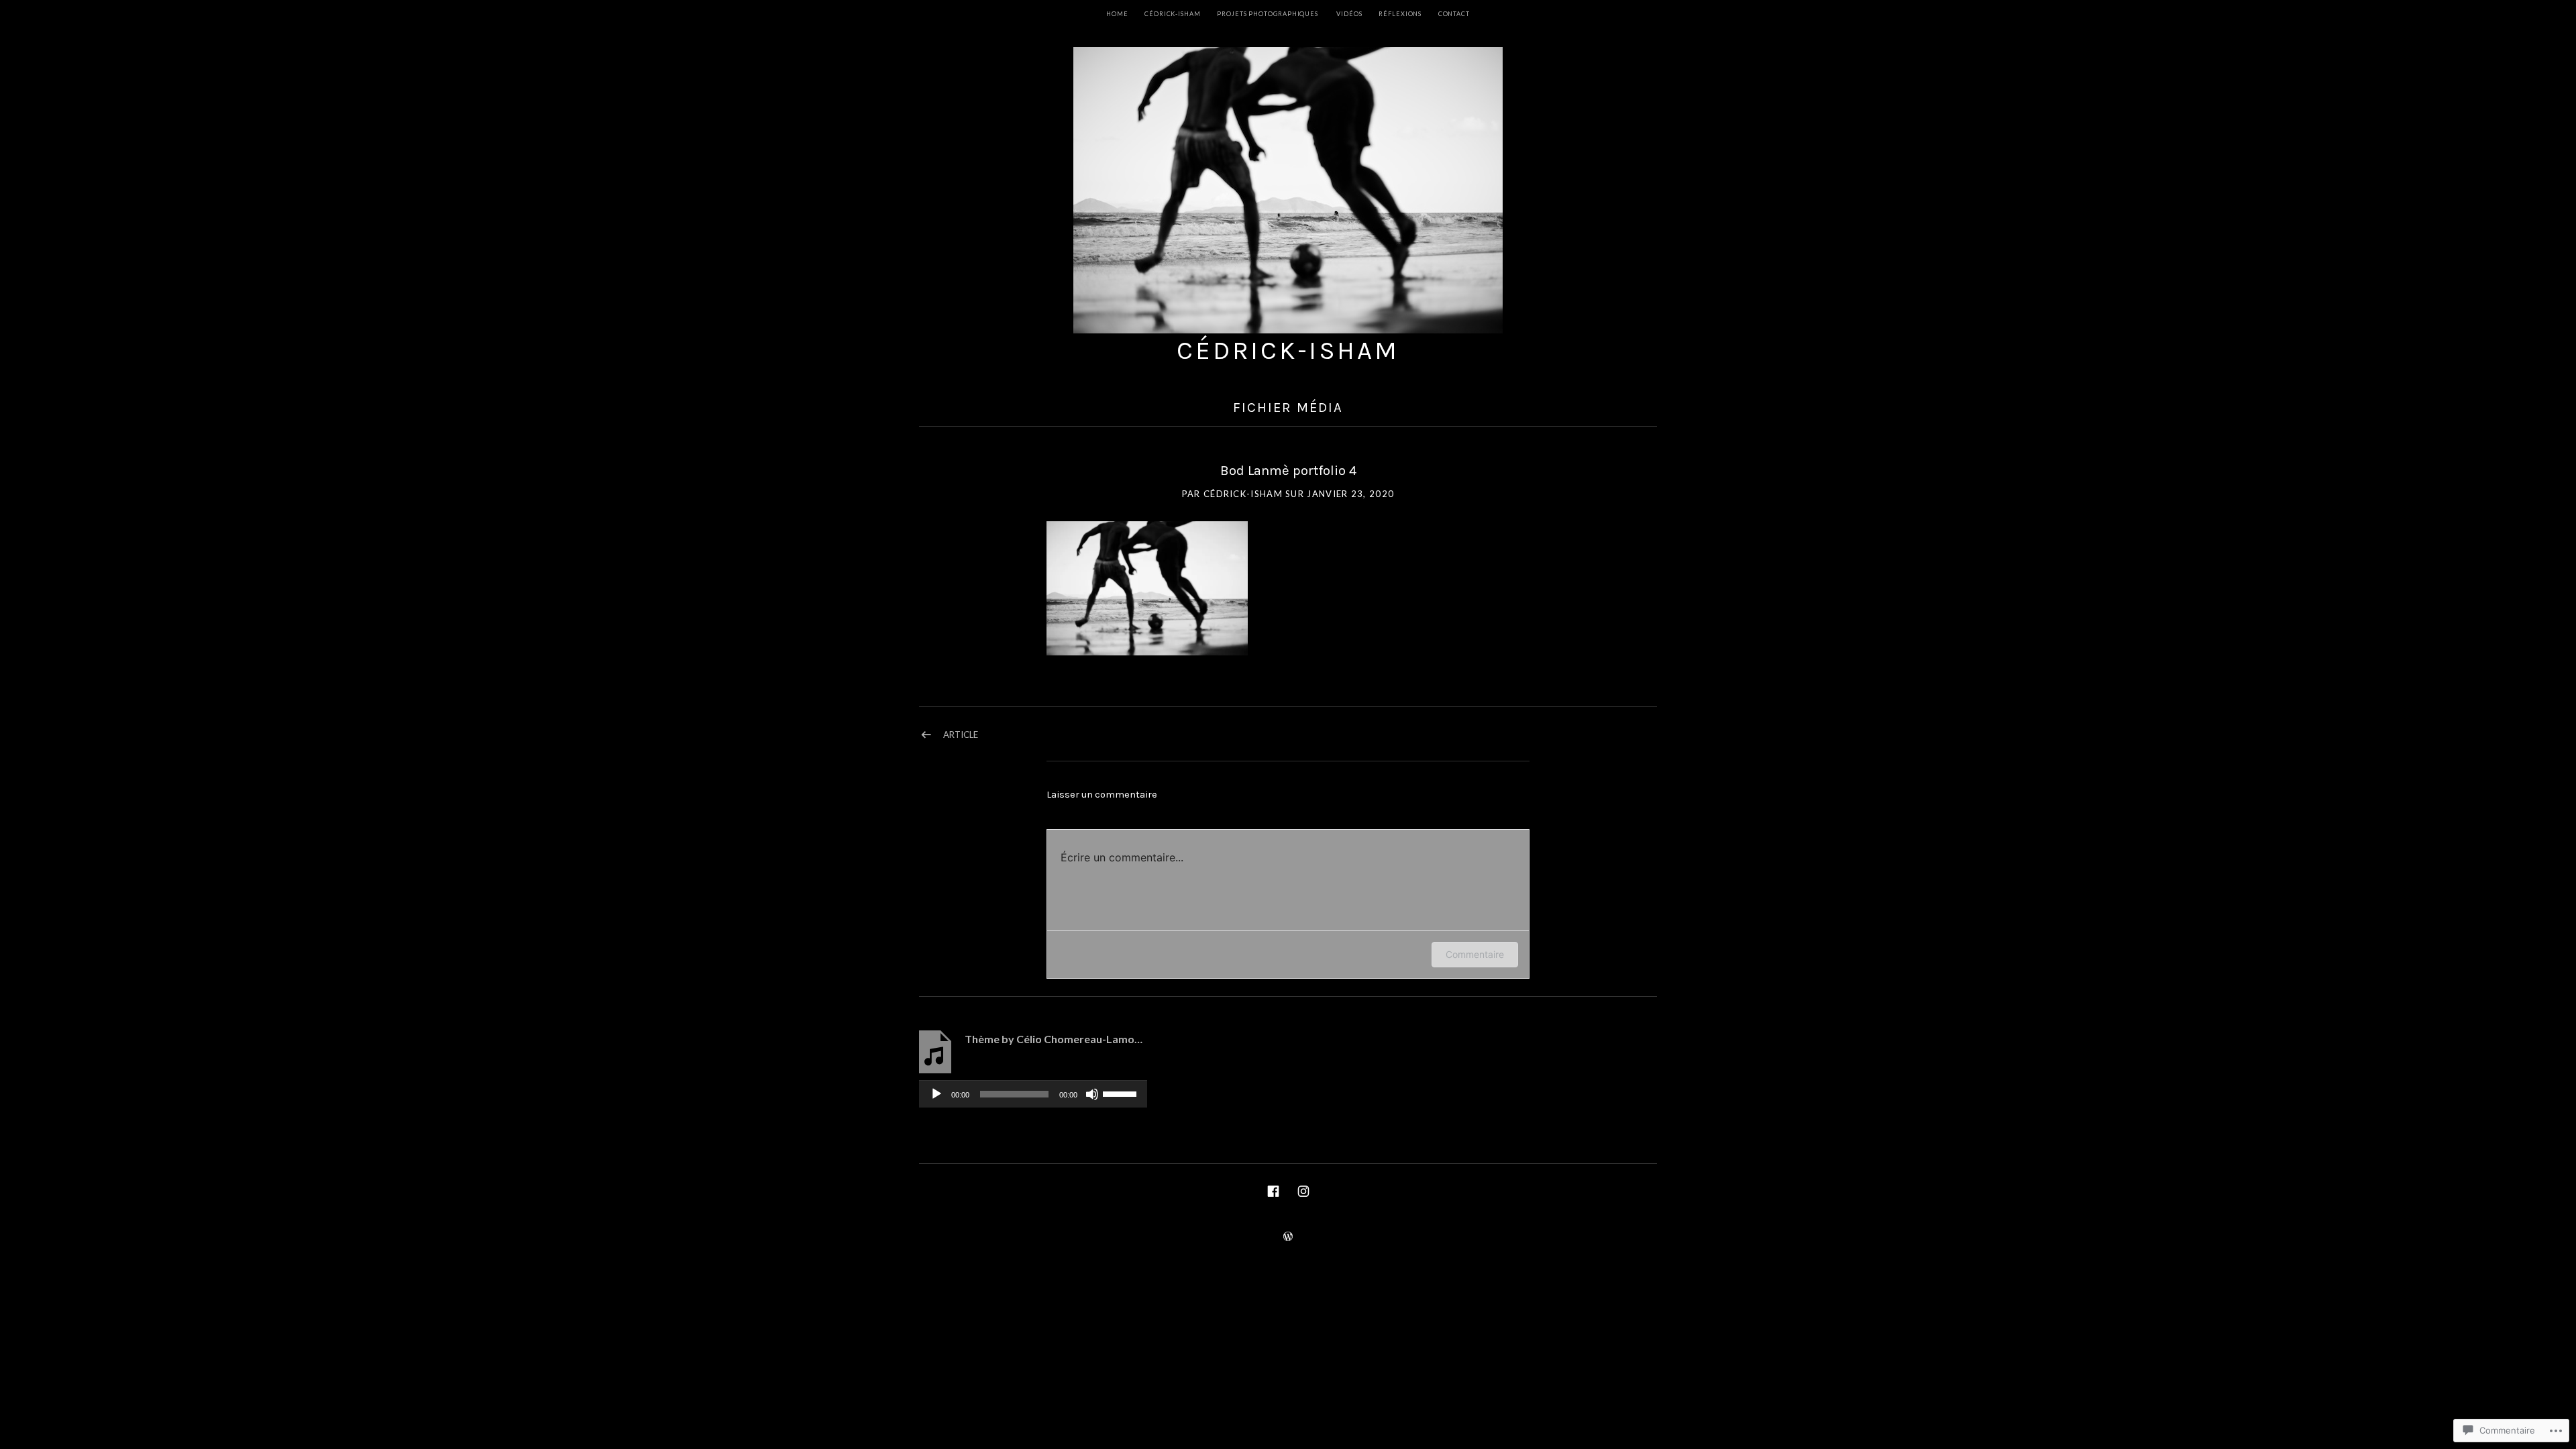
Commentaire (1475, 954)
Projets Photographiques (1268, 14)
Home (1117, 14)
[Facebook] (1273, 1190)
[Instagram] (1303, 1190)
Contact (1454, 14)
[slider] (1122, 1093)
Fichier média (1288, 407)
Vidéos (1349, 14)
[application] (1033, 1094)
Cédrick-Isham (1288, 351)
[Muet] (1092, 1094)
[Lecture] (936, 1094)
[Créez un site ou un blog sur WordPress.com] (1288, 1237)
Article (961, 735)
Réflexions (1400, 14)
